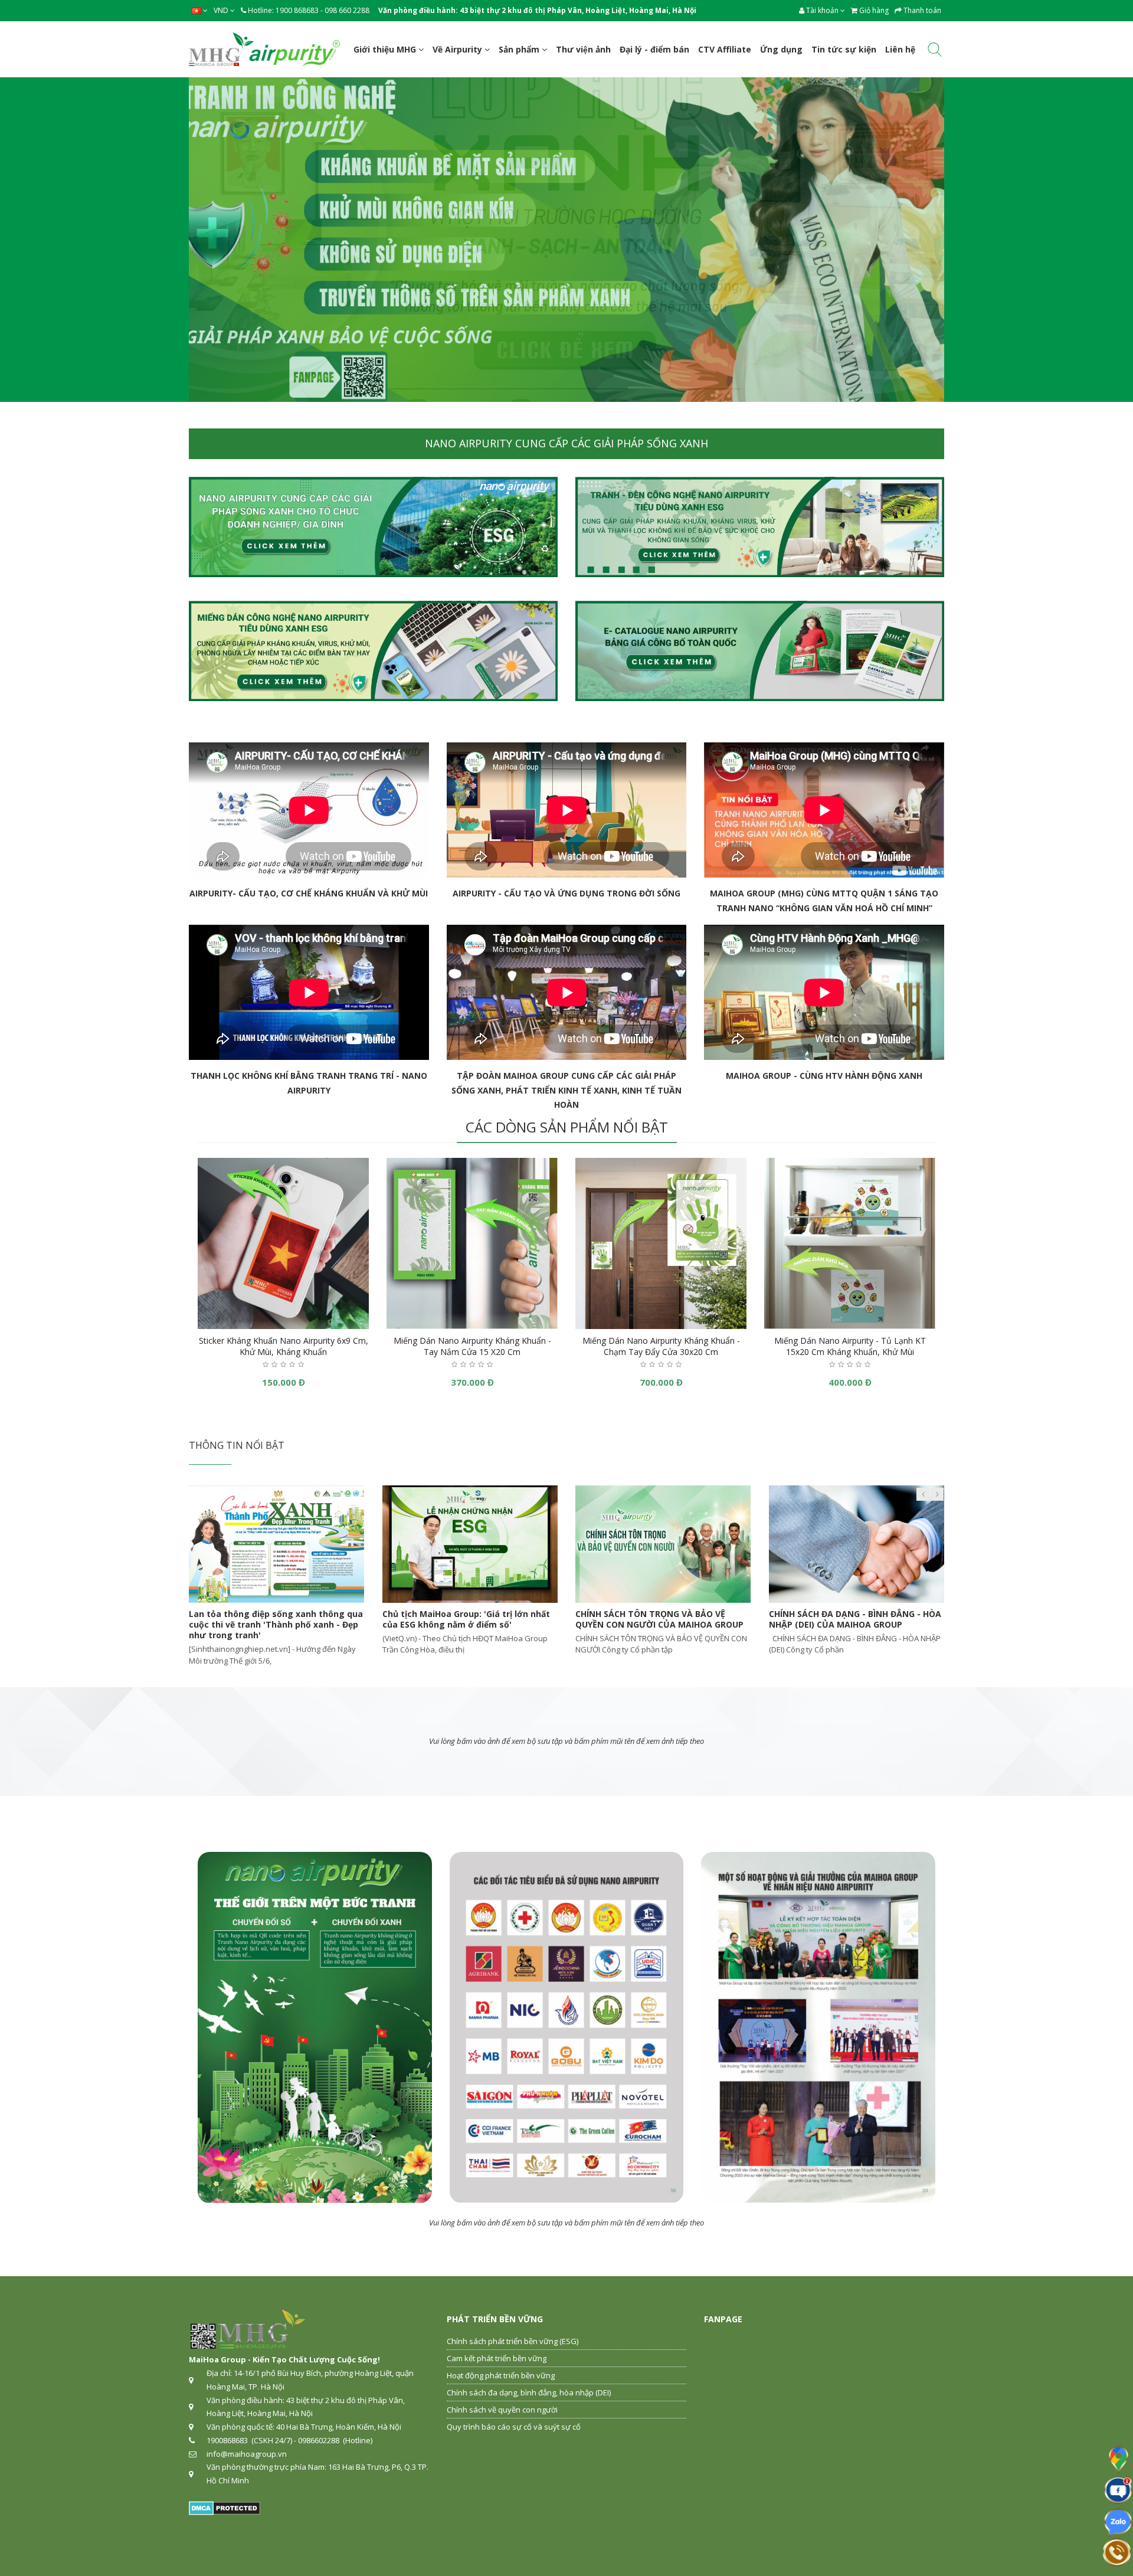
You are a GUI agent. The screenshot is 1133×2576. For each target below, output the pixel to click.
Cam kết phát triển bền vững (497, 2358)
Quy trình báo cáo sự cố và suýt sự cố (514, 2427)
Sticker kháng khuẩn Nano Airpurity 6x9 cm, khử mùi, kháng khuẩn (284, 1346)
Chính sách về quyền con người (502, 2410)
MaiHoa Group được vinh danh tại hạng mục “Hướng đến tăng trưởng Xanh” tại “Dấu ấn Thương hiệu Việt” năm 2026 (273, 1624)
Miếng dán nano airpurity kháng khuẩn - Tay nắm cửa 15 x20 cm (472, 1346)
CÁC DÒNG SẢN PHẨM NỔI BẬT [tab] (567, 1127)
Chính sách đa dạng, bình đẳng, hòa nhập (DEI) (529, 2392)
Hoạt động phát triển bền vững (501, 2375)
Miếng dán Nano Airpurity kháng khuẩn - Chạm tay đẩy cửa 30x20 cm (661, 1346)
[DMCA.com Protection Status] (225, 2508)
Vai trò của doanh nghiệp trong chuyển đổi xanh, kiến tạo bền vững (852, 1619)
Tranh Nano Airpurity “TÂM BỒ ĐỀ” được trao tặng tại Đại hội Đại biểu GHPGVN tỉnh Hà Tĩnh (468, 1624)
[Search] (935, 52)
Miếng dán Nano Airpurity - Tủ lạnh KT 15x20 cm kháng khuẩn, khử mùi (850, 1346)
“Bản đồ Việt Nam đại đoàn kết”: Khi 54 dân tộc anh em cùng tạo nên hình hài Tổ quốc (663, 1624)
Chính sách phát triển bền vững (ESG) (513, 2341)
